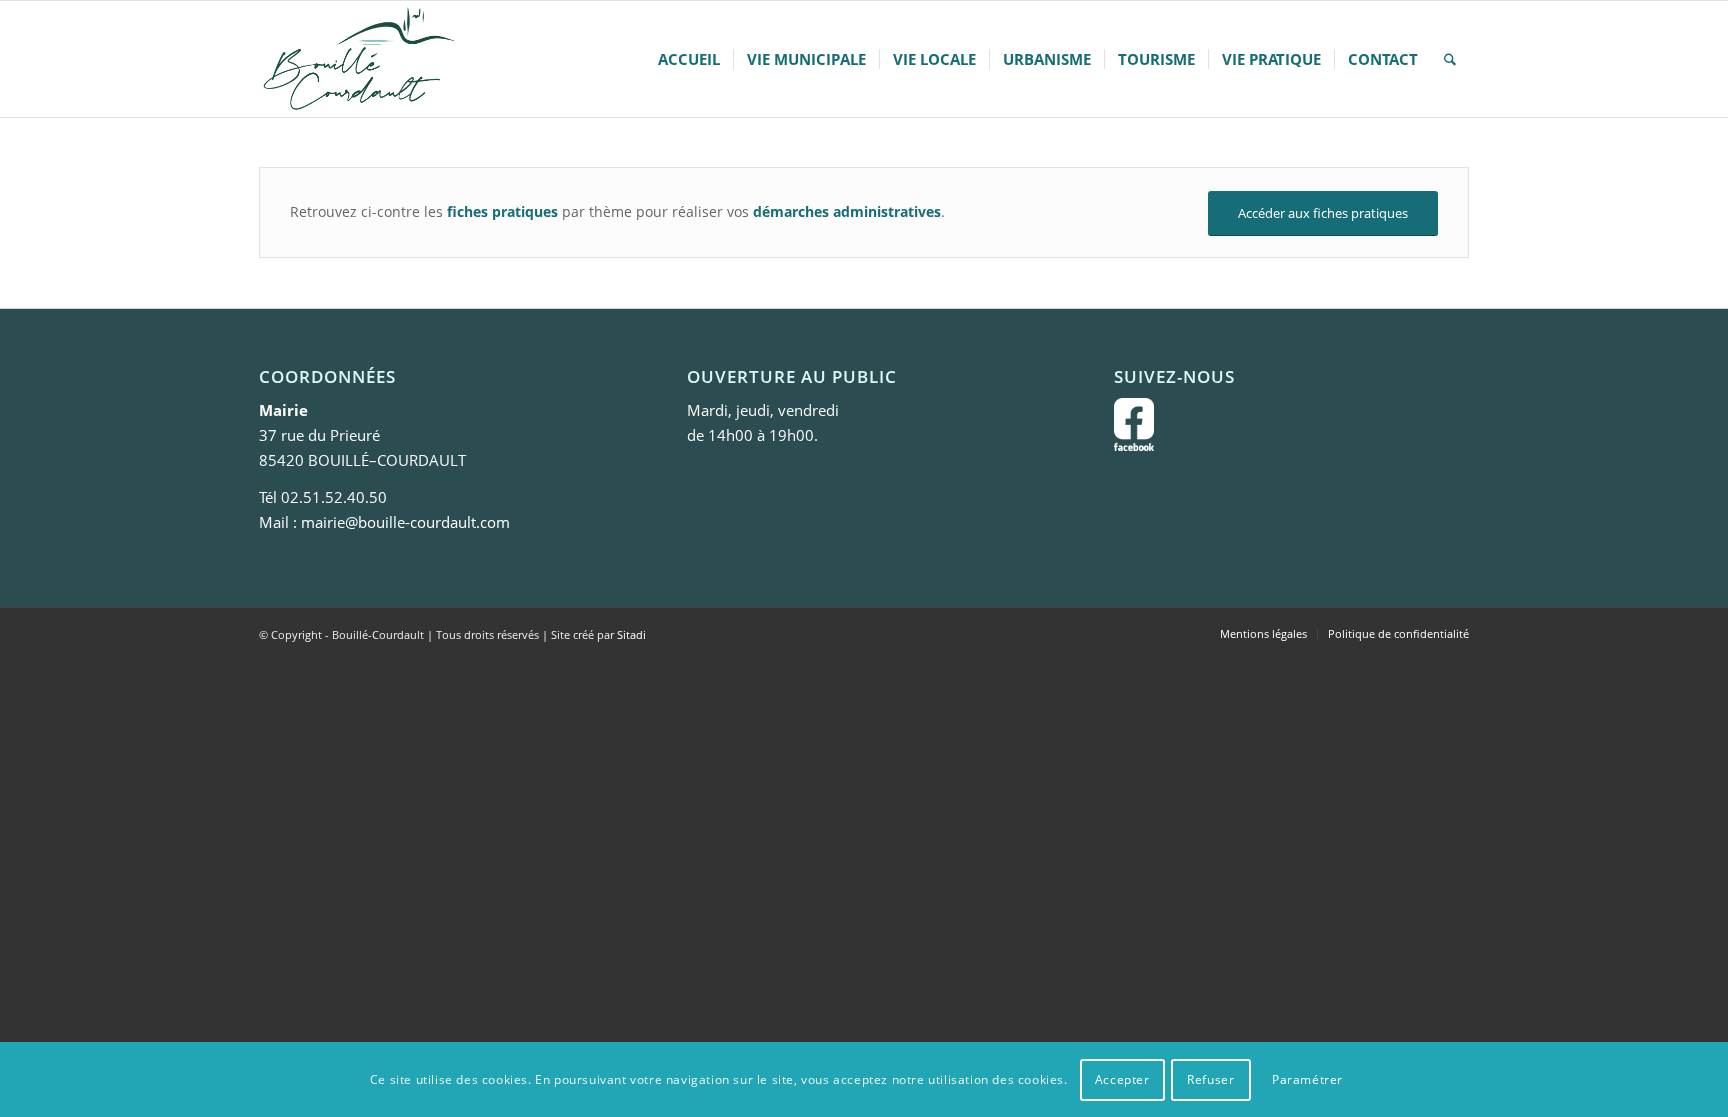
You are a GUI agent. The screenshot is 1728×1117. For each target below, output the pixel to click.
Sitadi (631, 634)
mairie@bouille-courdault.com (405, 522)
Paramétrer (1307, 1078)
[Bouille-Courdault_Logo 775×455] (358, 59)
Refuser (1210, 1078)
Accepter (1122, 1078)
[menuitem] (689, 59)
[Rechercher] (1450, 59)
